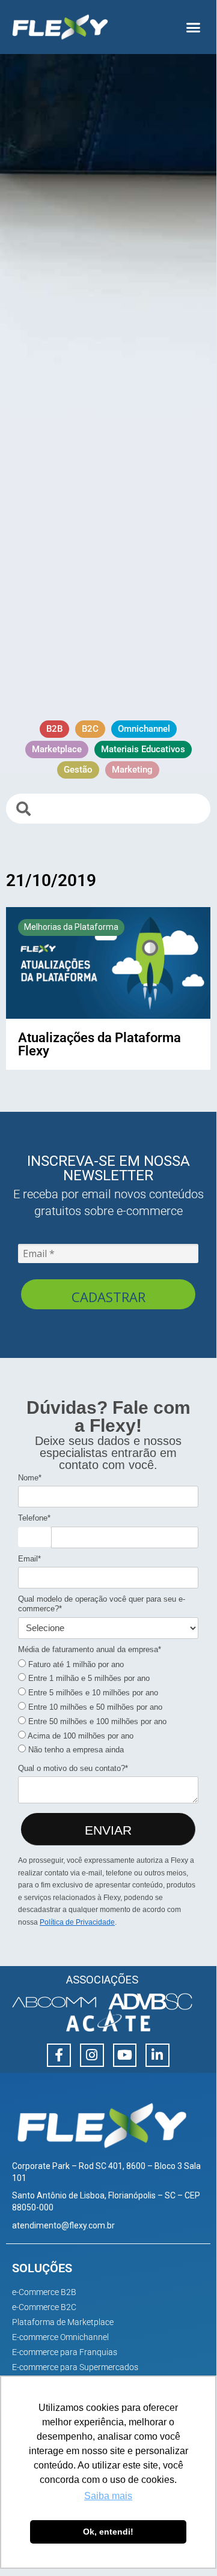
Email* (29, 1559)
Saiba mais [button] (108, 2496)
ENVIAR (108, 1830)
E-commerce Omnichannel (60, 2337)
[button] (194, 27)
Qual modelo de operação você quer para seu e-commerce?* (102, 1604)
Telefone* (34, 1518)
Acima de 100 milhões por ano (80, 1736)
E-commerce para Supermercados (75, 2367)
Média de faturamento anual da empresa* (90, 1649)
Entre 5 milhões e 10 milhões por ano (92, 1693)
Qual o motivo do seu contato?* (73, 1768)
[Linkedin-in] (157, 2056)
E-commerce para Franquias (65, 2352)
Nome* (30, 1478)
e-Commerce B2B (44, 2292)
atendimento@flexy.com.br (63, 2225)
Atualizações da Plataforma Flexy (99, 1044)
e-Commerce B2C (44, 2307)
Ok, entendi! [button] (108, 2532)
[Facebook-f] (59, 2056)
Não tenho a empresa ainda (75, 1750)
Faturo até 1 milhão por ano (75, 1664)
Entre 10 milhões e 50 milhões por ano (94, 1707)
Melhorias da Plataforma (71, 927)
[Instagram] (92, 2056)
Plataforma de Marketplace (63, 2322)
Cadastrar (108, 1297)
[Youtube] (125, 2056)
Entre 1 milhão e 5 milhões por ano (88, 1678)
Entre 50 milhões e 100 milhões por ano (96, 1721)
